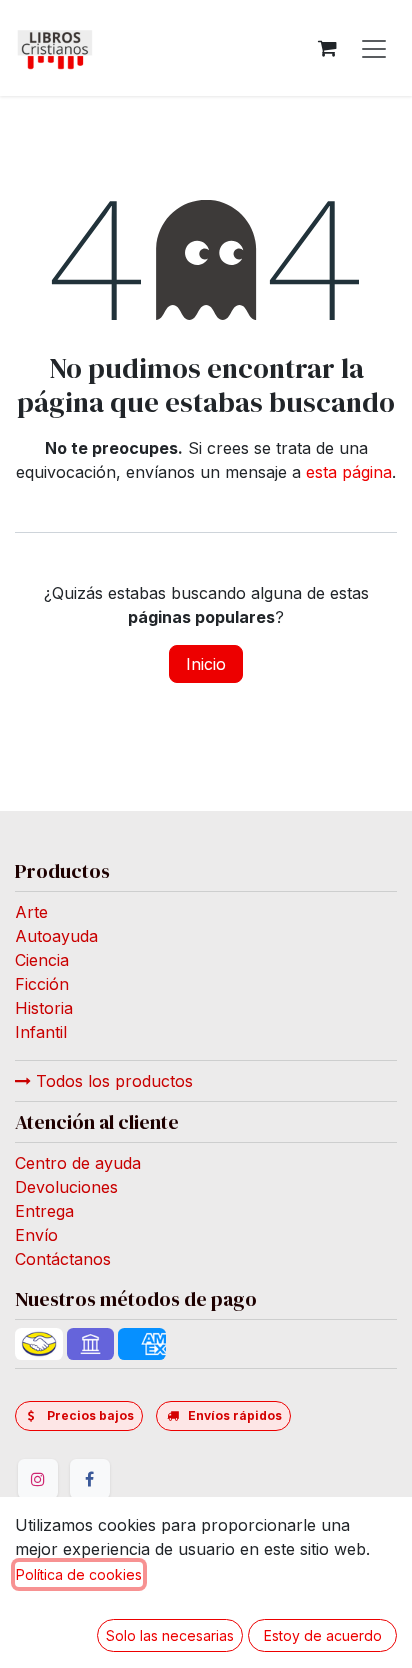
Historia (44, 1008)
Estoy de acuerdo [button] (323, 1635)
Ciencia (42, 960)
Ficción (42, 984)
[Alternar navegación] (374, 48)
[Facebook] (90, 1479)
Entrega (44, 1211)
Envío (36, 1235)
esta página (349, 472)
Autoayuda (56, 936)
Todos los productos (112, 1081)
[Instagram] (38, 1479)
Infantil (41, 1032)
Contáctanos (63, 1259)
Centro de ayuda (78, 1163)
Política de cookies (79, 1574)
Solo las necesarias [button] (170, 1635)
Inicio (206, 664)
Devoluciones (66, 1187)
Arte (31, 912)
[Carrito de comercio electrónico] (327, 48)
